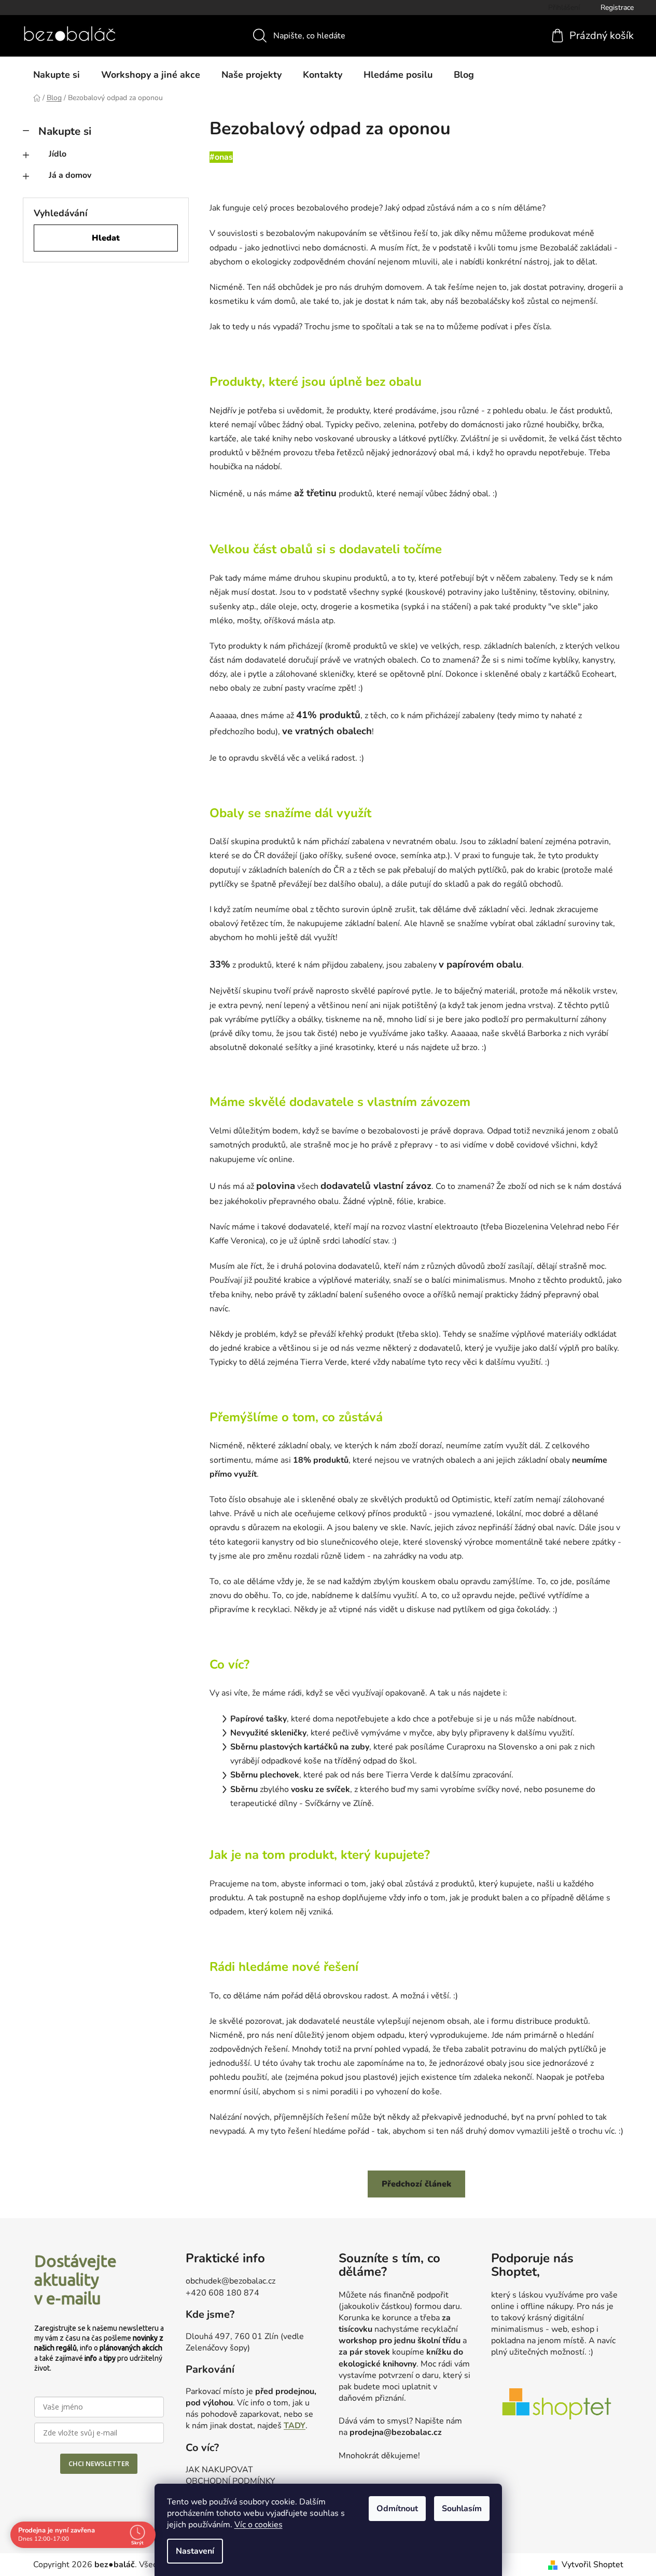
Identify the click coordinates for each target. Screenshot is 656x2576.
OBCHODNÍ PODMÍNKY (231, 2481)
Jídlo (58, 154)
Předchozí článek (416, 2184)
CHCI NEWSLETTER (99, 2463)
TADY (295, 2426)
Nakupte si (65, 131)
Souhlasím (462, 2509)
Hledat (106, 238)
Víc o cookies (259, 2525)
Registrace (617, 8)
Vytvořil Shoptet (592, 2565)
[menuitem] (57, 75)
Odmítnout (397, 2509)
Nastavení (195, 2551)
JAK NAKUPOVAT (219, 2470)
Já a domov (70, 175)
